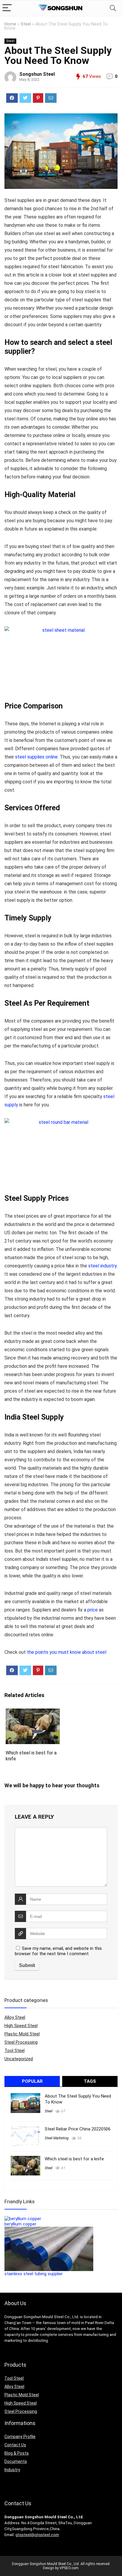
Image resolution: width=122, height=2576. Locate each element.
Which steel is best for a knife (74, 2159)
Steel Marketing (57, 2138)
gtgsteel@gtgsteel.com (37, 2535)
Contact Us (15, 2445)
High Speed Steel (21, 2026)
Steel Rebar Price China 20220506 (78, 2129)
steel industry (102, 1266)
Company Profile (20, 2437)
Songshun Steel (37, 74)
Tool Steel (15, 2050)
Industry (12, 2470)
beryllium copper (20, 2224)
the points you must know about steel (67, 1652)
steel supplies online (36, 757)
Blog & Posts (17, 2453)
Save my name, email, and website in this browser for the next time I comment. (58, 1951)
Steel (26, 24)
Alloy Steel (15, 2017)
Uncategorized (19, 2059)
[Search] (113, 8)
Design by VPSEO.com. (61, 2568)
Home (10, 24)
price (93, 1610)
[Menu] (7, 8)
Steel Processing (21, 2042)
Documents (16, 2461)
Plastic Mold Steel (22, 2034)
